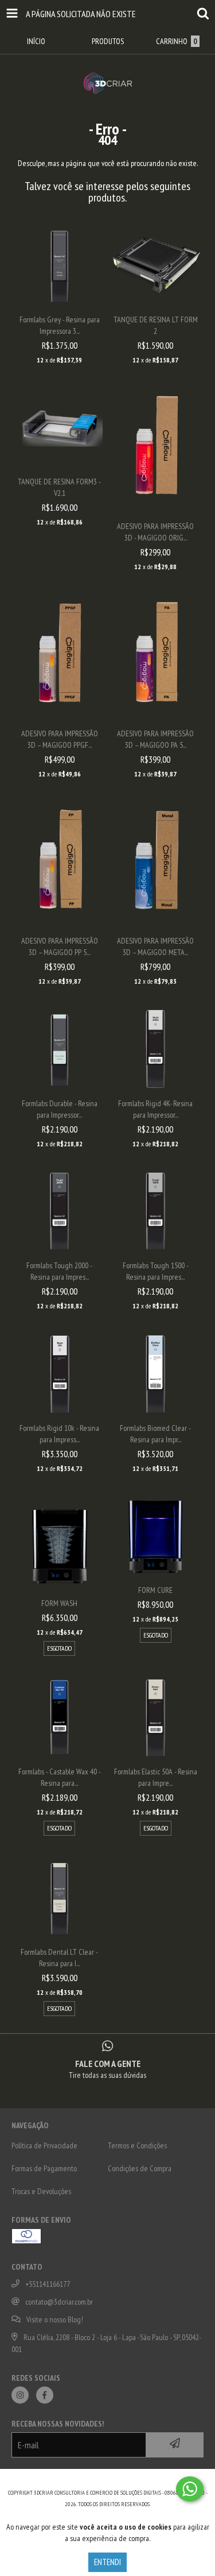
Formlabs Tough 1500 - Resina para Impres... (156, 1271)
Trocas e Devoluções (41, 2191)
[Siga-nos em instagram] (20, 2395)
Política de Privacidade (44, 2145)
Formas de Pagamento (44, 2168)
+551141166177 (48, 2284)
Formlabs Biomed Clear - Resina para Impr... (155, 1434)
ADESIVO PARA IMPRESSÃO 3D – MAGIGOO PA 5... (155, 739)
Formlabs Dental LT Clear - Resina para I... (59, 1958)
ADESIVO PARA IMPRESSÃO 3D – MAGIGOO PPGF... (60, 739)
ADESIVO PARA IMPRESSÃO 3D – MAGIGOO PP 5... (60, 946)
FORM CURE (155, 1590)
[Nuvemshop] (107, 2481)
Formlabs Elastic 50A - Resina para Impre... (156, 1777)
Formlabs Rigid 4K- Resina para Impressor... (155, 1109)
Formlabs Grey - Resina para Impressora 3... (60, 325)
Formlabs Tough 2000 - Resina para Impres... (59, 1271)
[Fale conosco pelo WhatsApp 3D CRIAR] (190, 2489)
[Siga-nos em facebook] (45, 2395)
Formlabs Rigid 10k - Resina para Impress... (59, 1434)
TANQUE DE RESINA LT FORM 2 (156, 325)
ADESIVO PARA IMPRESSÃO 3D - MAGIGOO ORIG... (155, 532)
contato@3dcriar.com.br (59, 2302)
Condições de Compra (140, 2168)
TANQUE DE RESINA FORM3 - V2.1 (59, 487)
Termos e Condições (137, 2145)
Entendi (107, 2562)
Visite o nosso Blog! (55, 2319)
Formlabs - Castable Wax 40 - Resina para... (60, 1777)
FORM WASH (59, 1603)
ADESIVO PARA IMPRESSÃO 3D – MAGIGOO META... (155, 946)
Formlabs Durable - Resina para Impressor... (60, 1109)
